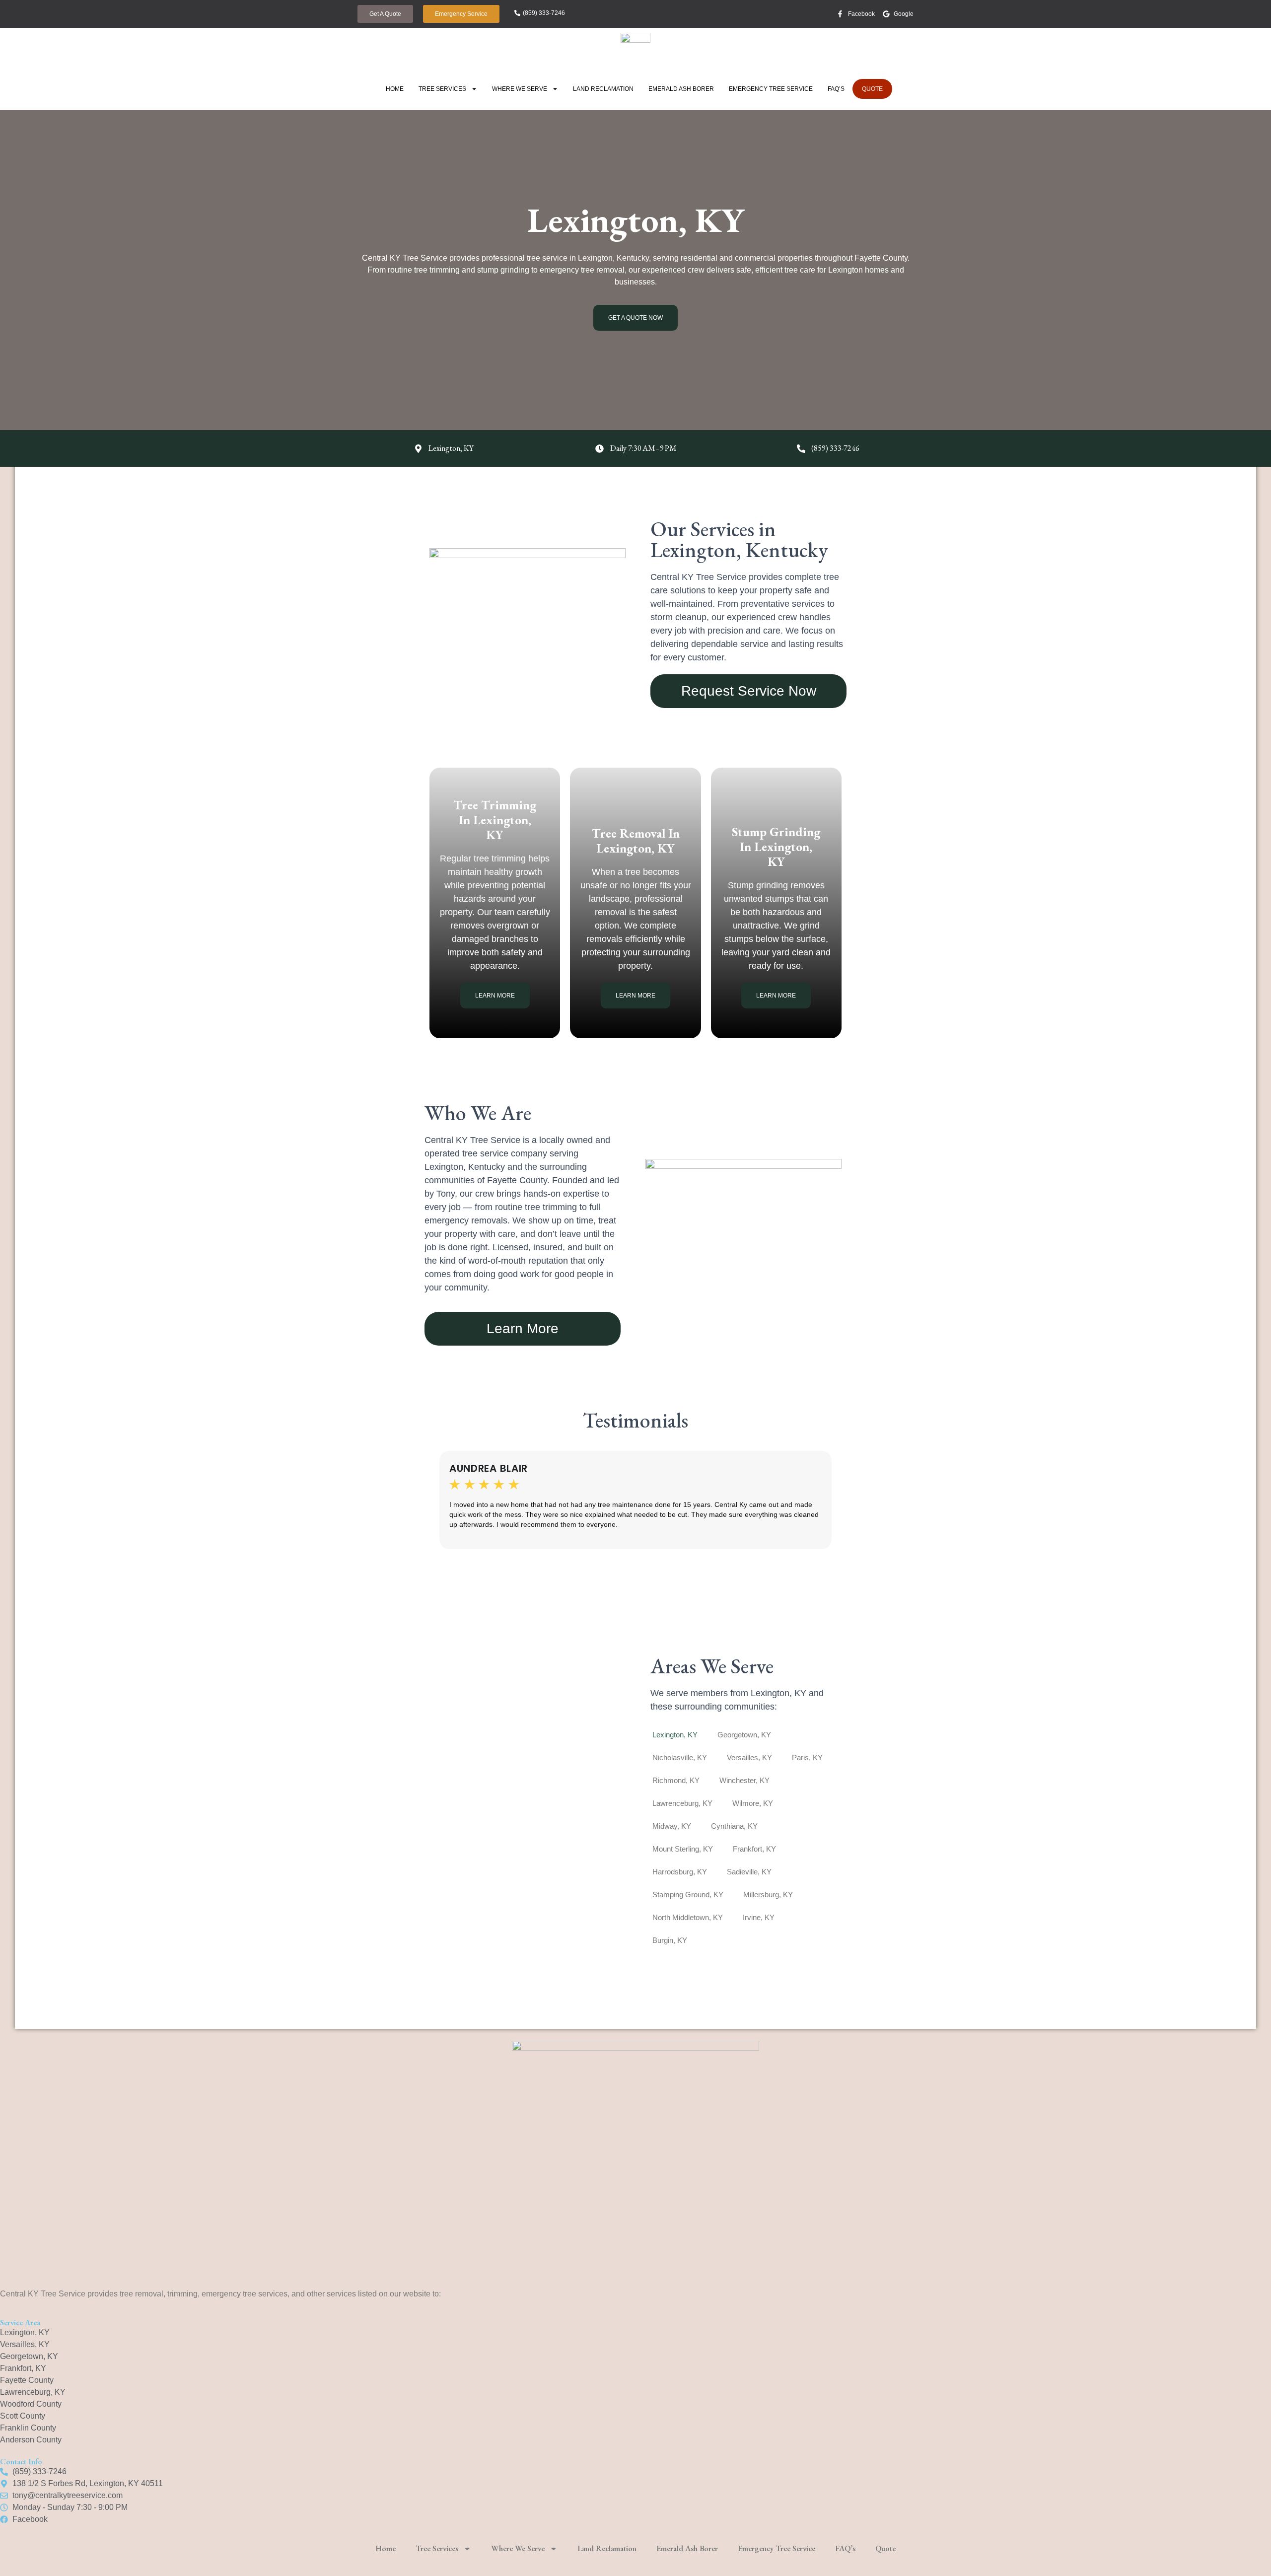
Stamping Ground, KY (688, 1895)
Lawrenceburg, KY (682, 1803)
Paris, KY (807, 1757)
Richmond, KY (676, 1780)
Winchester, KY (744, 1780)
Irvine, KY (759, 1917)
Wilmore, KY (753, 1803)
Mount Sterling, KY (683, 1849)
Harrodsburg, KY (680, 1872)
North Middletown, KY (688, 1917)
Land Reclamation (603, 89)
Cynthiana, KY (734, 1826)
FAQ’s (836, 89)
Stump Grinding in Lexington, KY (776, 847)
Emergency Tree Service (771, 89)
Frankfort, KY (754, 1849)
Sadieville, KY (749, 1872)
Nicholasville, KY (680, 1757)
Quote (872, 89)
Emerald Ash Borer (681, 89)
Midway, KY (672, 1826)
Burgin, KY (670, 1940)
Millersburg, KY (768, 1895)
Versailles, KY (749, 1757)
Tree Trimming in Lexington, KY (495, 820)
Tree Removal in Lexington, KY (636, 841)
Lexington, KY (675, 1735)
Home (395, 89)
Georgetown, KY (744, 1735)
